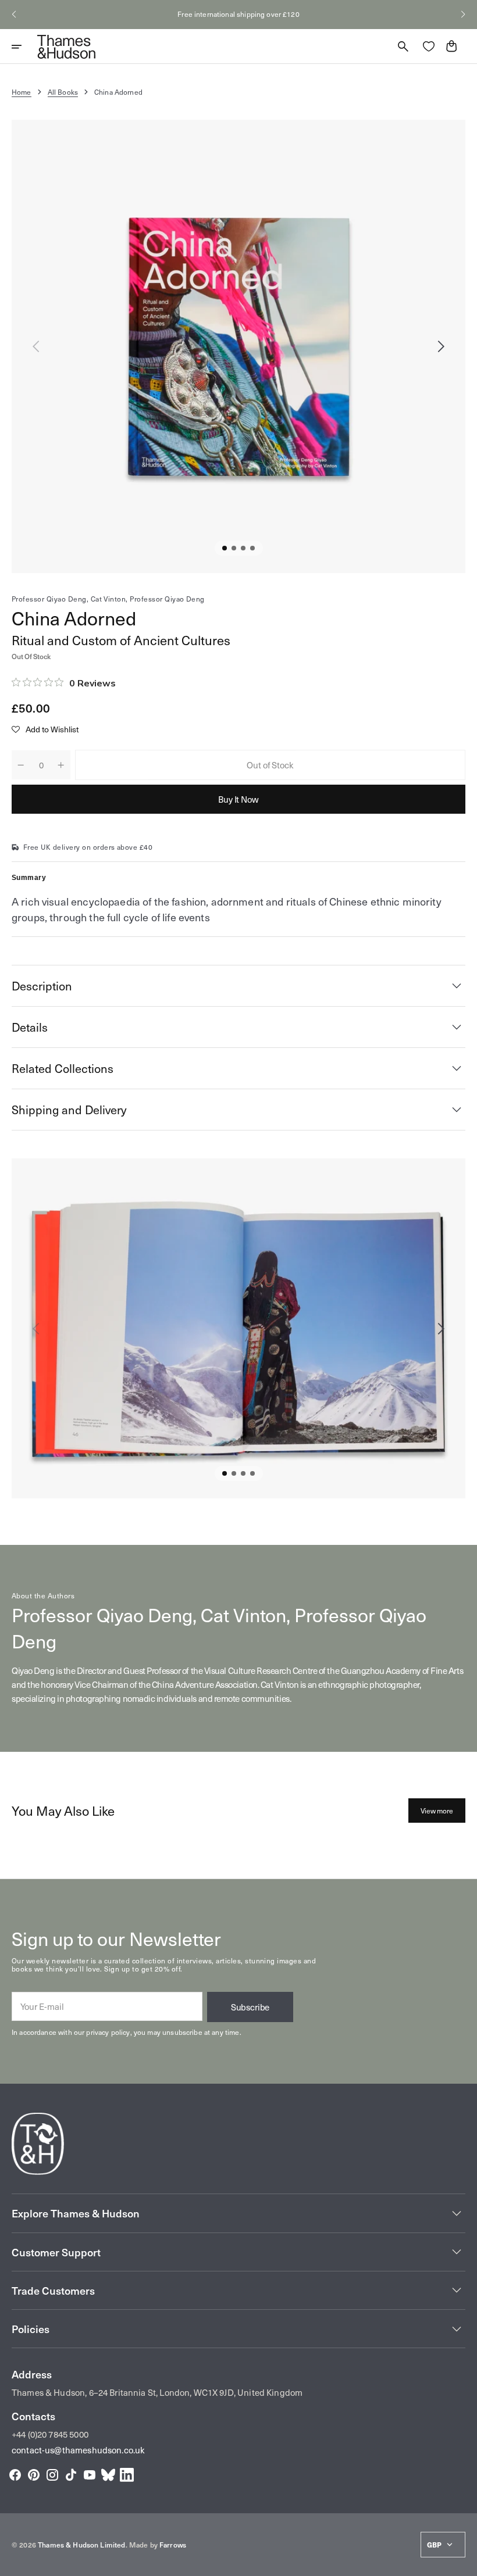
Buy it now (238, 799)
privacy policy (108, 2032)
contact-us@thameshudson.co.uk (78, 2450)
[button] (14, 15)
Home (22, 92)
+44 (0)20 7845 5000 (50, 2434)
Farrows (173, 2545)
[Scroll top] (463, 2562)
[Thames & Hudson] (66, 46)
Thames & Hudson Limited (81, 2545)
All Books (63, 92)
